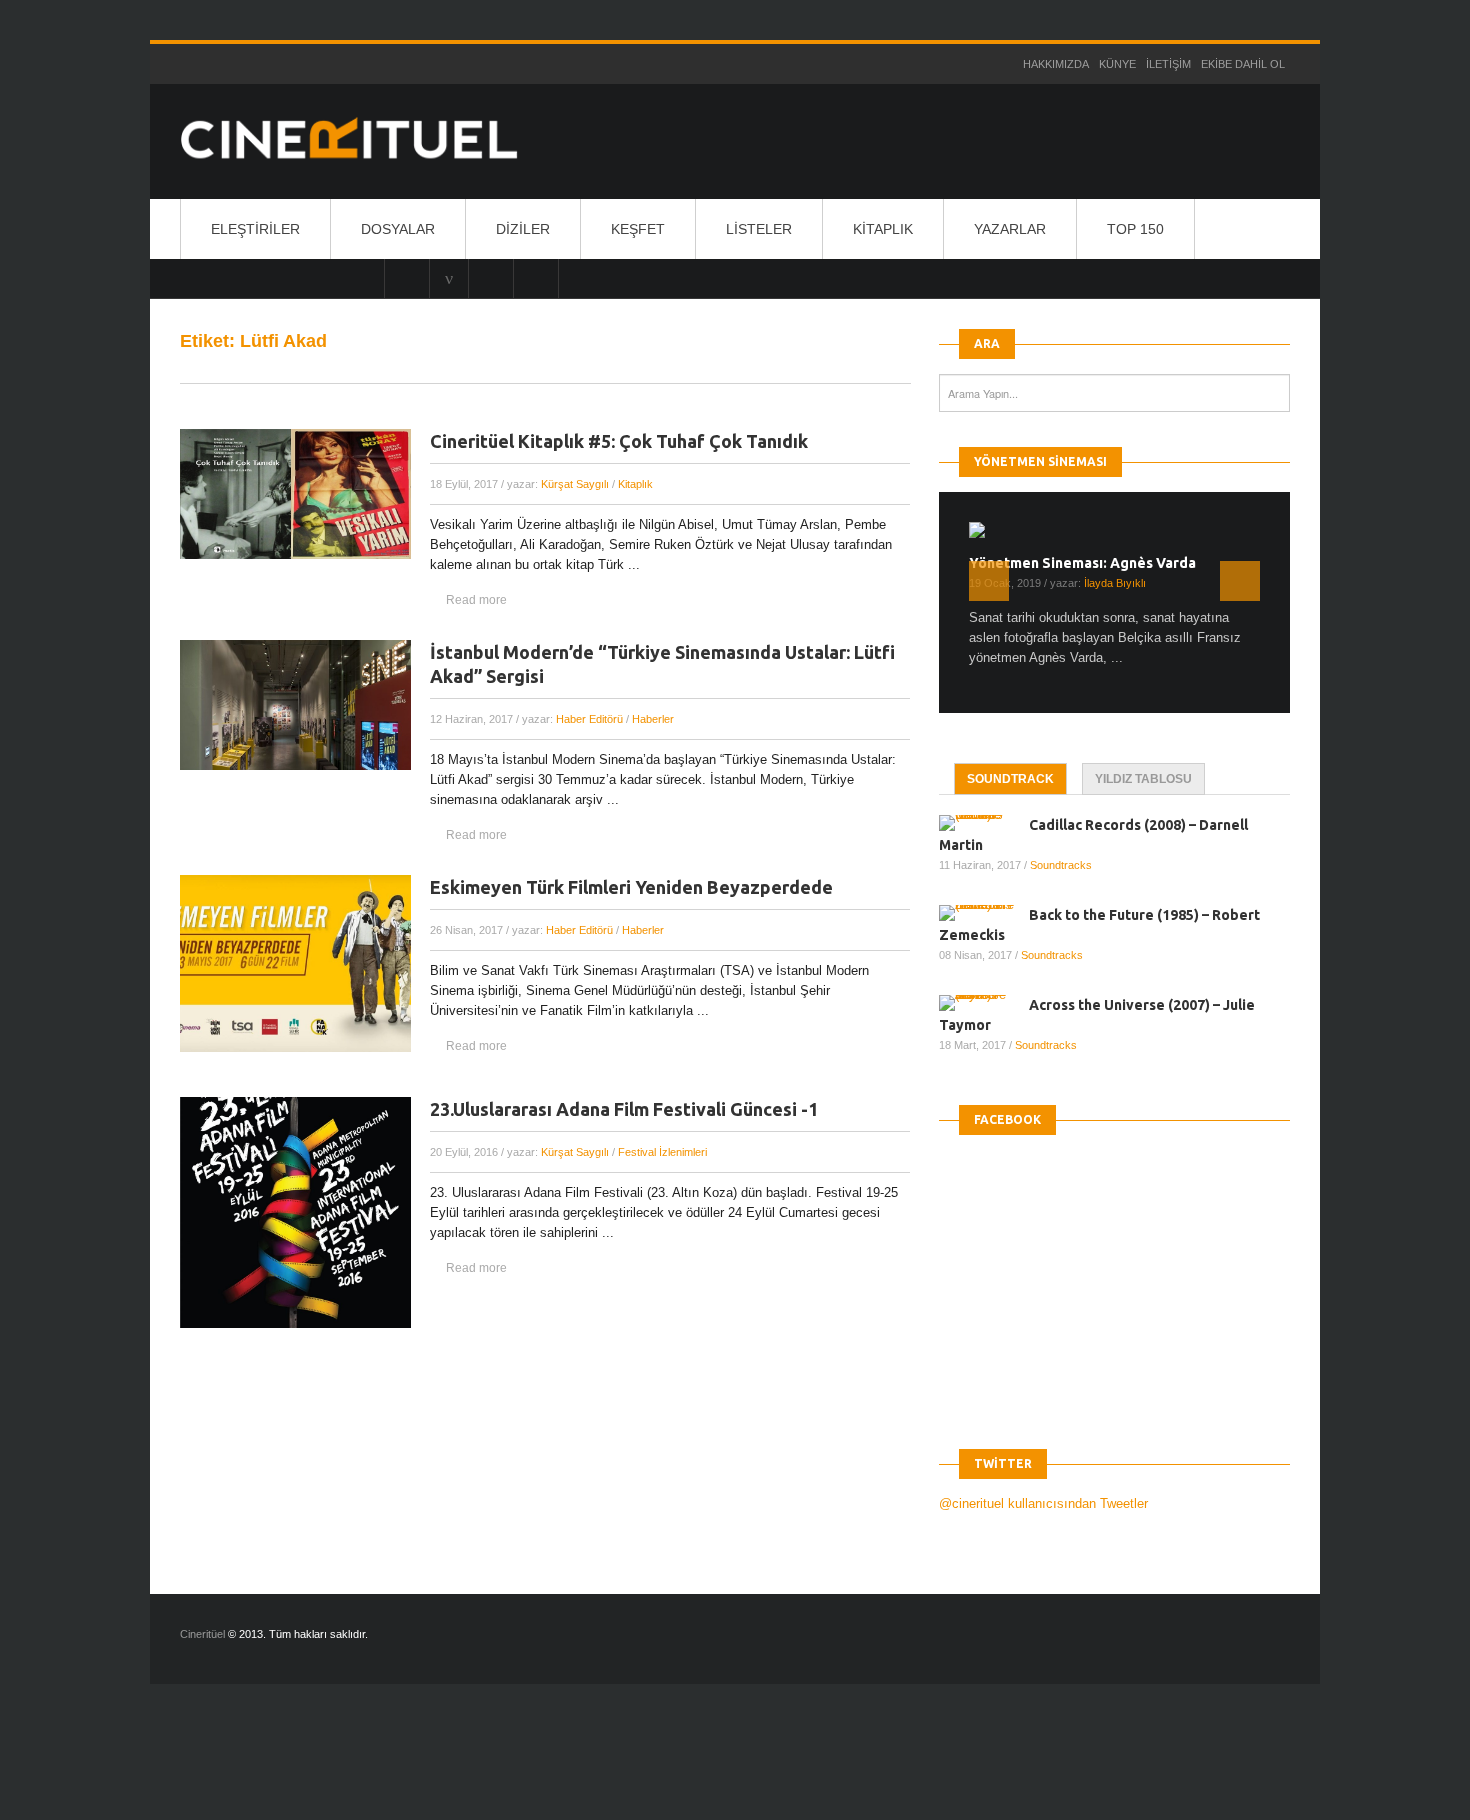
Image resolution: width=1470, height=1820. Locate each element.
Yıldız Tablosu (1143, 779)
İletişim (1168, 64)
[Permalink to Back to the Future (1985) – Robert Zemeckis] (984, 913)
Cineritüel (202, 1634)
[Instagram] (407, 278)
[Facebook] (536, 278)
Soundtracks (1061, 865)
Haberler (653, 719)
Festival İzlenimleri (662, 1152)
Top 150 (1135, 229)
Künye (1117, 64)
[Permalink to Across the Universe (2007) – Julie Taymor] (984, 1003)
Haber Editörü (589, 719)
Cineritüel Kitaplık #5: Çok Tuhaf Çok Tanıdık (619, 441)
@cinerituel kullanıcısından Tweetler (1043, 1503)
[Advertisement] (364, 1769)
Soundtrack (1010, 779)
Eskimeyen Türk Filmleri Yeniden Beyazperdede (631, 887)
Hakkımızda (1056, 64)
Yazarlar (1010, 229)
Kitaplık (883, 229)
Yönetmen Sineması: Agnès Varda (1082, 563)
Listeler (759, 229)
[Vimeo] (449, 278)
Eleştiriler (255, 229)
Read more (476, 600)
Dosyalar (398, 229)
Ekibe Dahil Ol (1243, 64)
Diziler (523, 229)
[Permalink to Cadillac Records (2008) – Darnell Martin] (984, 823)
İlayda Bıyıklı (1115, 583)
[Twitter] (491, 278)
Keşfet (638, 229)
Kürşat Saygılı (575, 484)
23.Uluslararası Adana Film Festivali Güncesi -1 (624, 1109)
